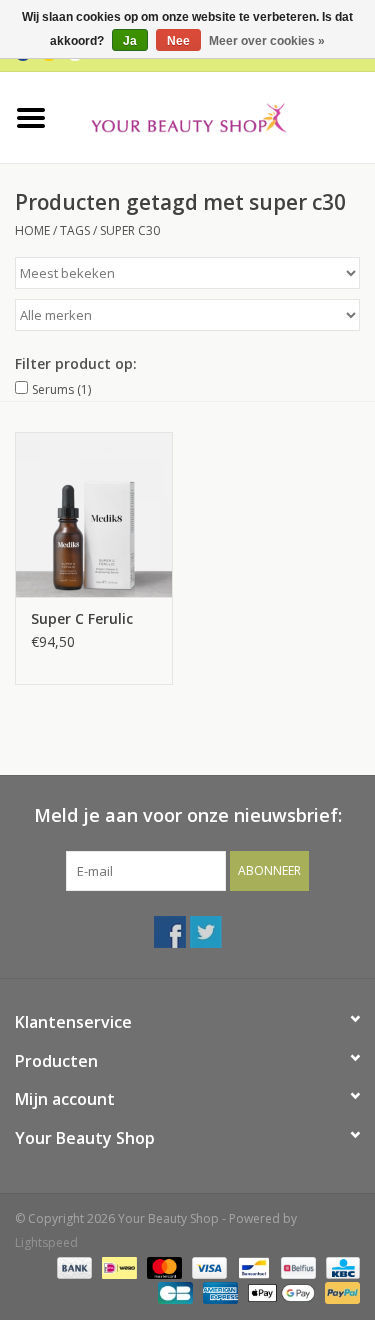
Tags (75, 230)
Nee (178, 41)
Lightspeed (46, 1242)
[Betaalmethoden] (72, 1267)
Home (32, 230)
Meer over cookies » (267, 41)
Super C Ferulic (82, 618)
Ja (130, 41)
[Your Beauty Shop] (219, 115)
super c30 (130, 230)
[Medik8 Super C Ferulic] (94, 514)
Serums (61, 389)
